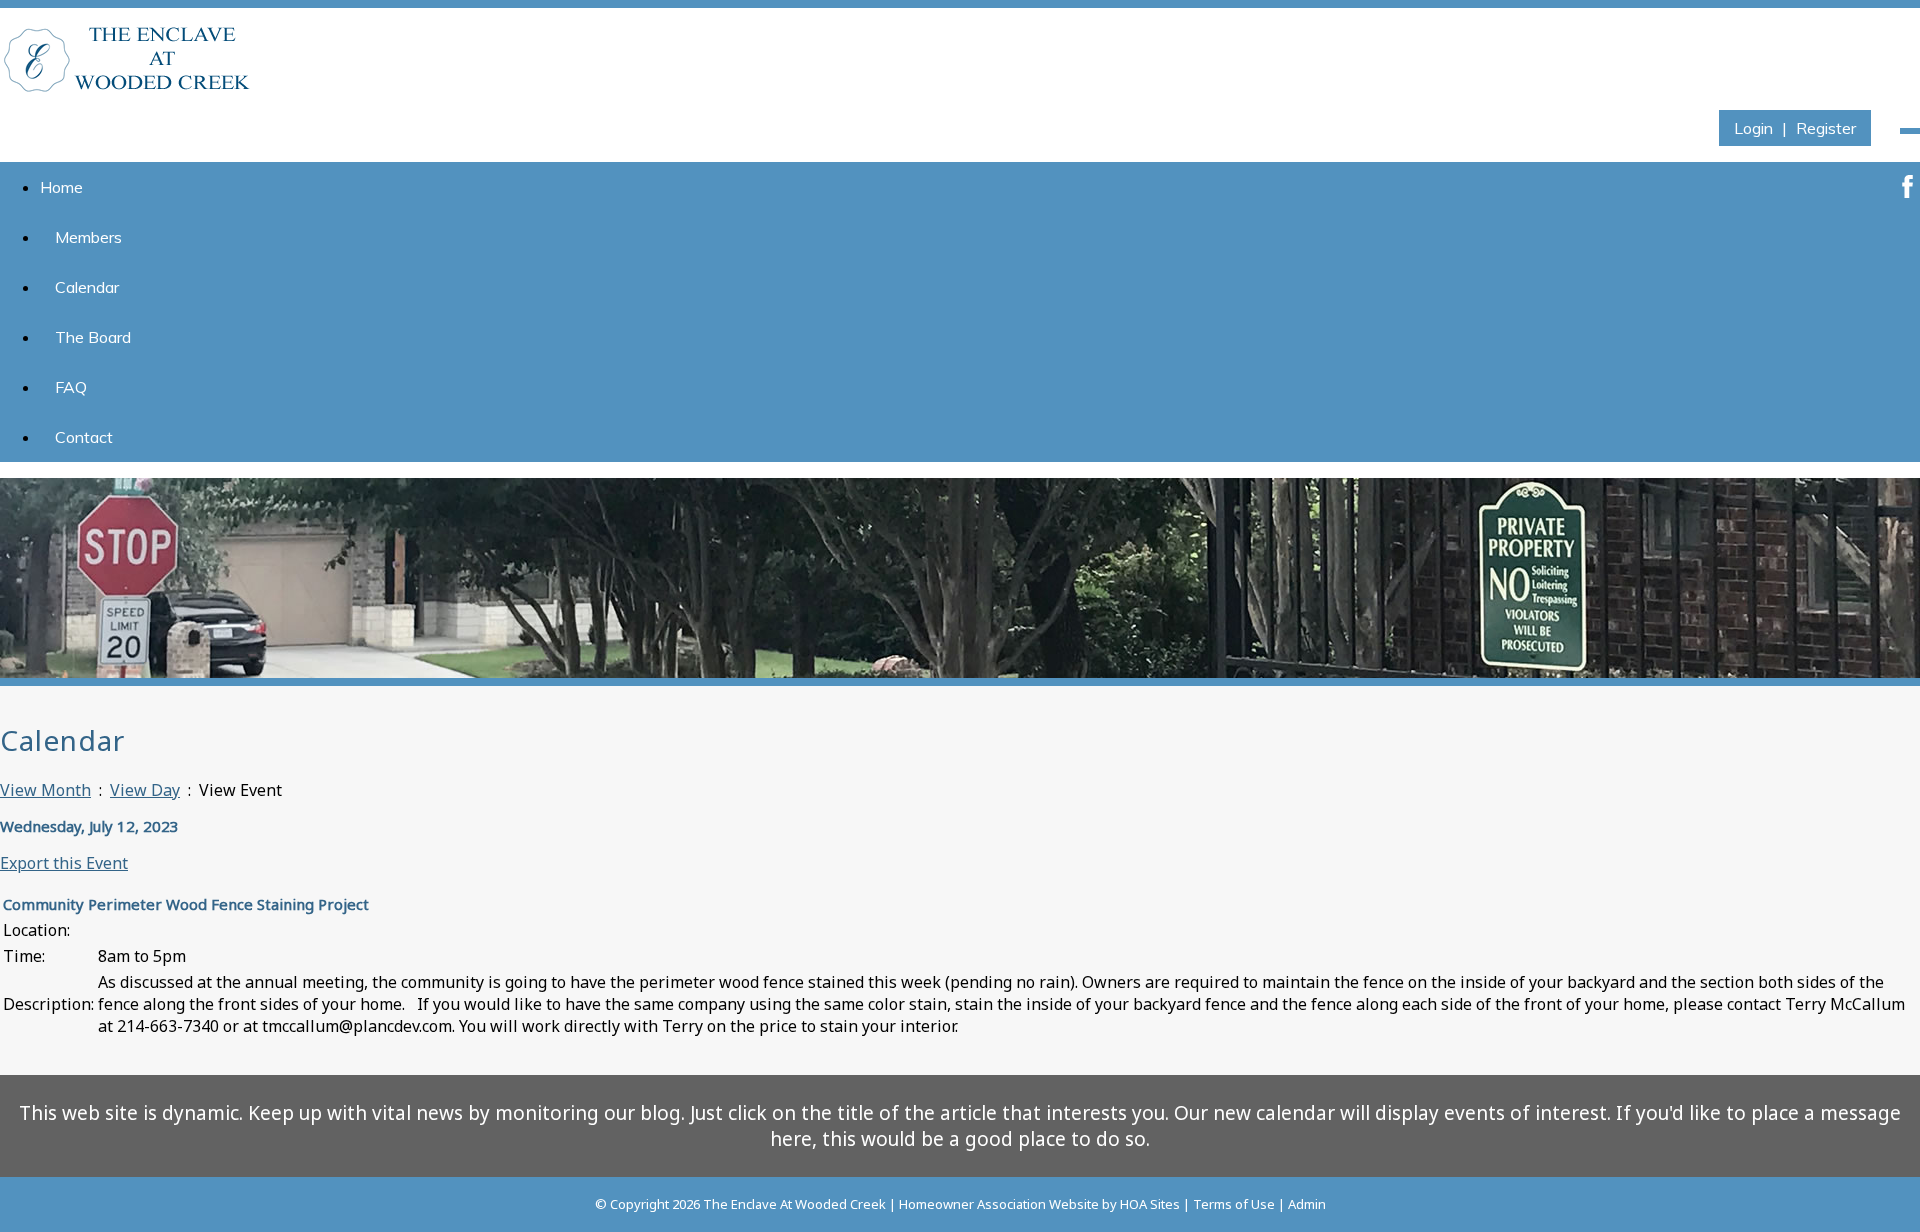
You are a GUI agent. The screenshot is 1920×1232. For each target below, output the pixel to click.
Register (1826, 128)
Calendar (87, 287)
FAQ (71, 387)
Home (61, 187)
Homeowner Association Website (999, 1204)
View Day (145, 790)
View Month (45, 790)
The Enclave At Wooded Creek (794, 1204)
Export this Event (64, 863)
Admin (1307, 1204)
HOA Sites (1150, 1204)
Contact (84, 437)
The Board (93, 337)
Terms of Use (1234, 1204)
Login (1753, 128)
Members (88, 237)
